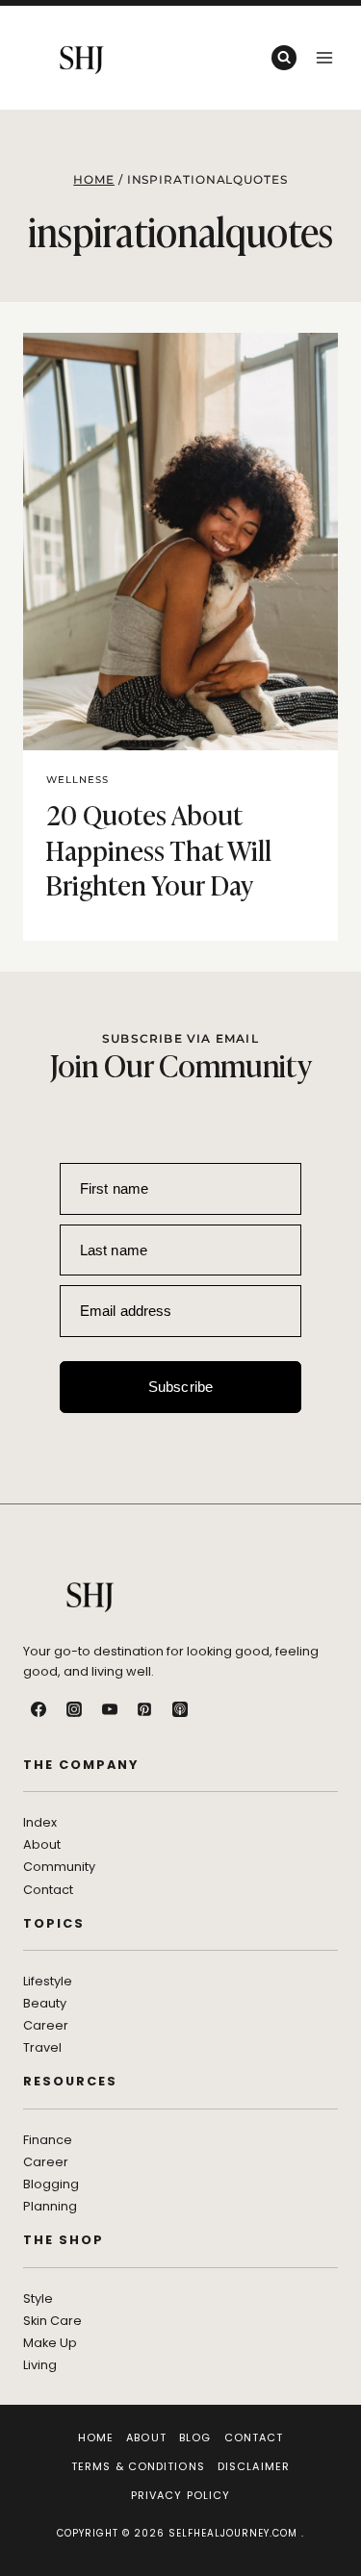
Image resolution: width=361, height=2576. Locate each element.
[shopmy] (216, 1709)
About (146, 2437)
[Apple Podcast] (180, 1709)
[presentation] (180, 542)
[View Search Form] (284, 58)
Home (96, 2437)
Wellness (77, 780)
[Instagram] (74, 1709)
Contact (254, 2437)
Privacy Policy (180, 2495)
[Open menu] (324, 57)
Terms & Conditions (138, 2466)
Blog (195, 2437)
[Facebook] (39, 1709)
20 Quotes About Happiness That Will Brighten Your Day (159, 848)
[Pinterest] (144, 1709)
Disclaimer (254, 2466)
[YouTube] (110, 1709)
